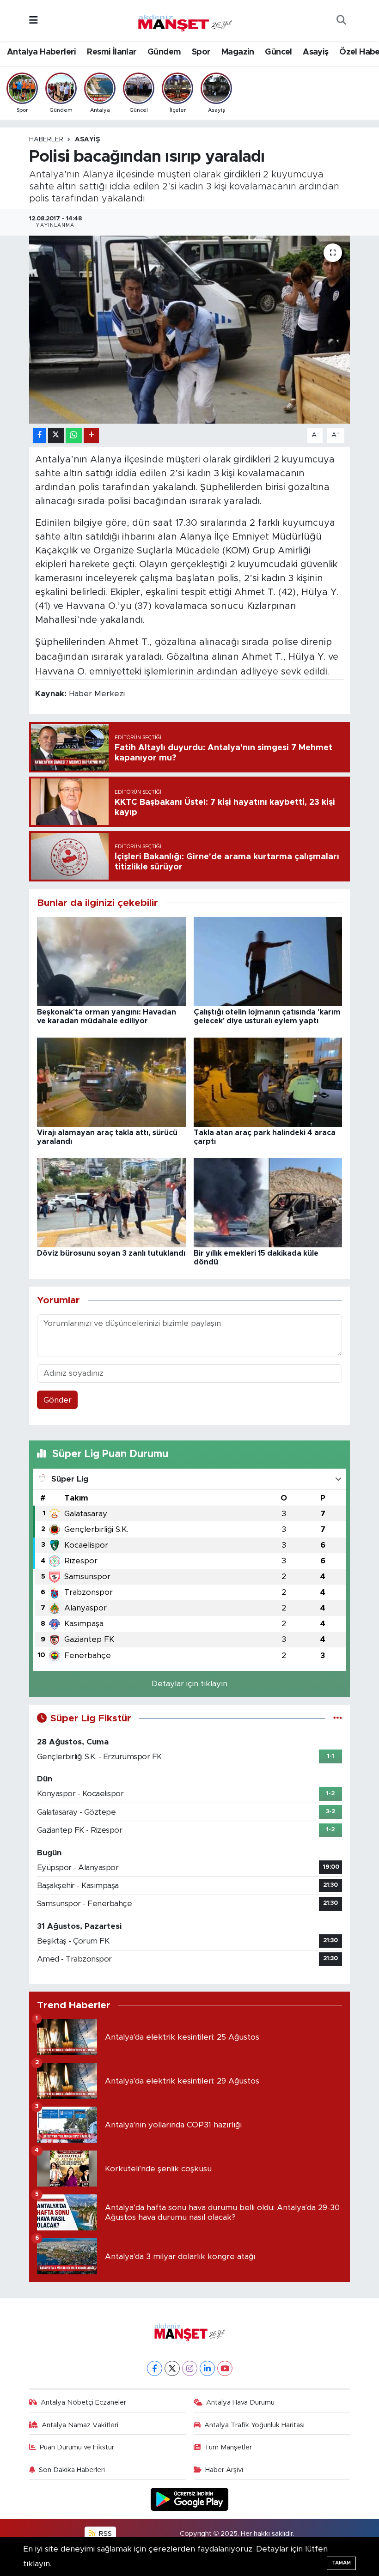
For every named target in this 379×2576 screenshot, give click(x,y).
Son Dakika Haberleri (72, 2470)
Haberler (46, 140)
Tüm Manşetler (228, 2447)
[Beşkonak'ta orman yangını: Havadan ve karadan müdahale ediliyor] (111, 961)
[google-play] (190, 2499)
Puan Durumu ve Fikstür (77, 2447)
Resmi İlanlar (112, 52)
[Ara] (341, 21)
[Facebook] (155, 2368)
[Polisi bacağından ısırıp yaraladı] (190, 330)
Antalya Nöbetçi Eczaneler (83, 2403)
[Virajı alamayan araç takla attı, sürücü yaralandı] (111, 1082)
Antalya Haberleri (42, 52)
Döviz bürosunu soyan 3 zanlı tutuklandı (111, 1253)
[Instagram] (190, 2368)
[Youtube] (225, 2368)
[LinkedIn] (207, 2368)
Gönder (58, 1400)
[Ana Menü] (34, 21)
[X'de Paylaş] (56, 435)
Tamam (341, 2563)
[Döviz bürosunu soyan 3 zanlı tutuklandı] (111, 1202)
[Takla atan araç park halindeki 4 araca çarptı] (268, 1082)
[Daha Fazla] (91, 435)
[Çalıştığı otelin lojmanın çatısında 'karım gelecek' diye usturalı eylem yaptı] (268, 961)
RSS (104, 2534)
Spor (201, 52)
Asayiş (315, 52)
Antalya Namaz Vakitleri (80, 2425)
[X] (172, 2368)
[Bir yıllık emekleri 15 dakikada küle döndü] (268, 1202)
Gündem (164, 52)
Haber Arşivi (224, 2470)
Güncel (278, 52)
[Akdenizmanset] (185, 20)
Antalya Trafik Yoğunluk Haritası (254, 2425)
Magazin (238, 52)
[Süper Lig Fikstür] (338, 1718)
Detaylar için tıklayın (189, 1684)
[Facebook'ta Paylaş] (39, 435)
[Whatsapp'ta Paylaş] (74, 435)
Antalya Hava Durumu (240, 2403)
